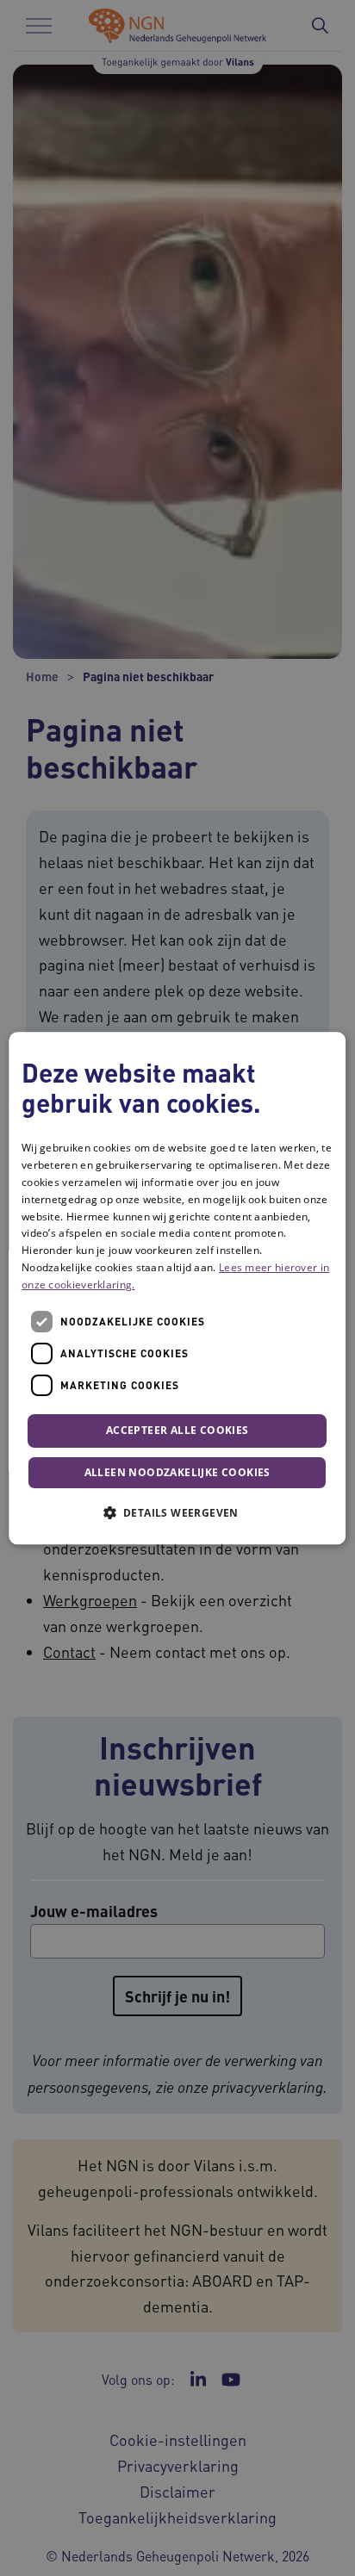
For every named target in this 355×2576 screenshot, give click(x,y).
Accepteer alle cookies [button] (177, 1431)
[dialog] (177, 1288)
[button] (177, 1512)
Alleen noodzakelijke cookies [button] (177, 1472)
